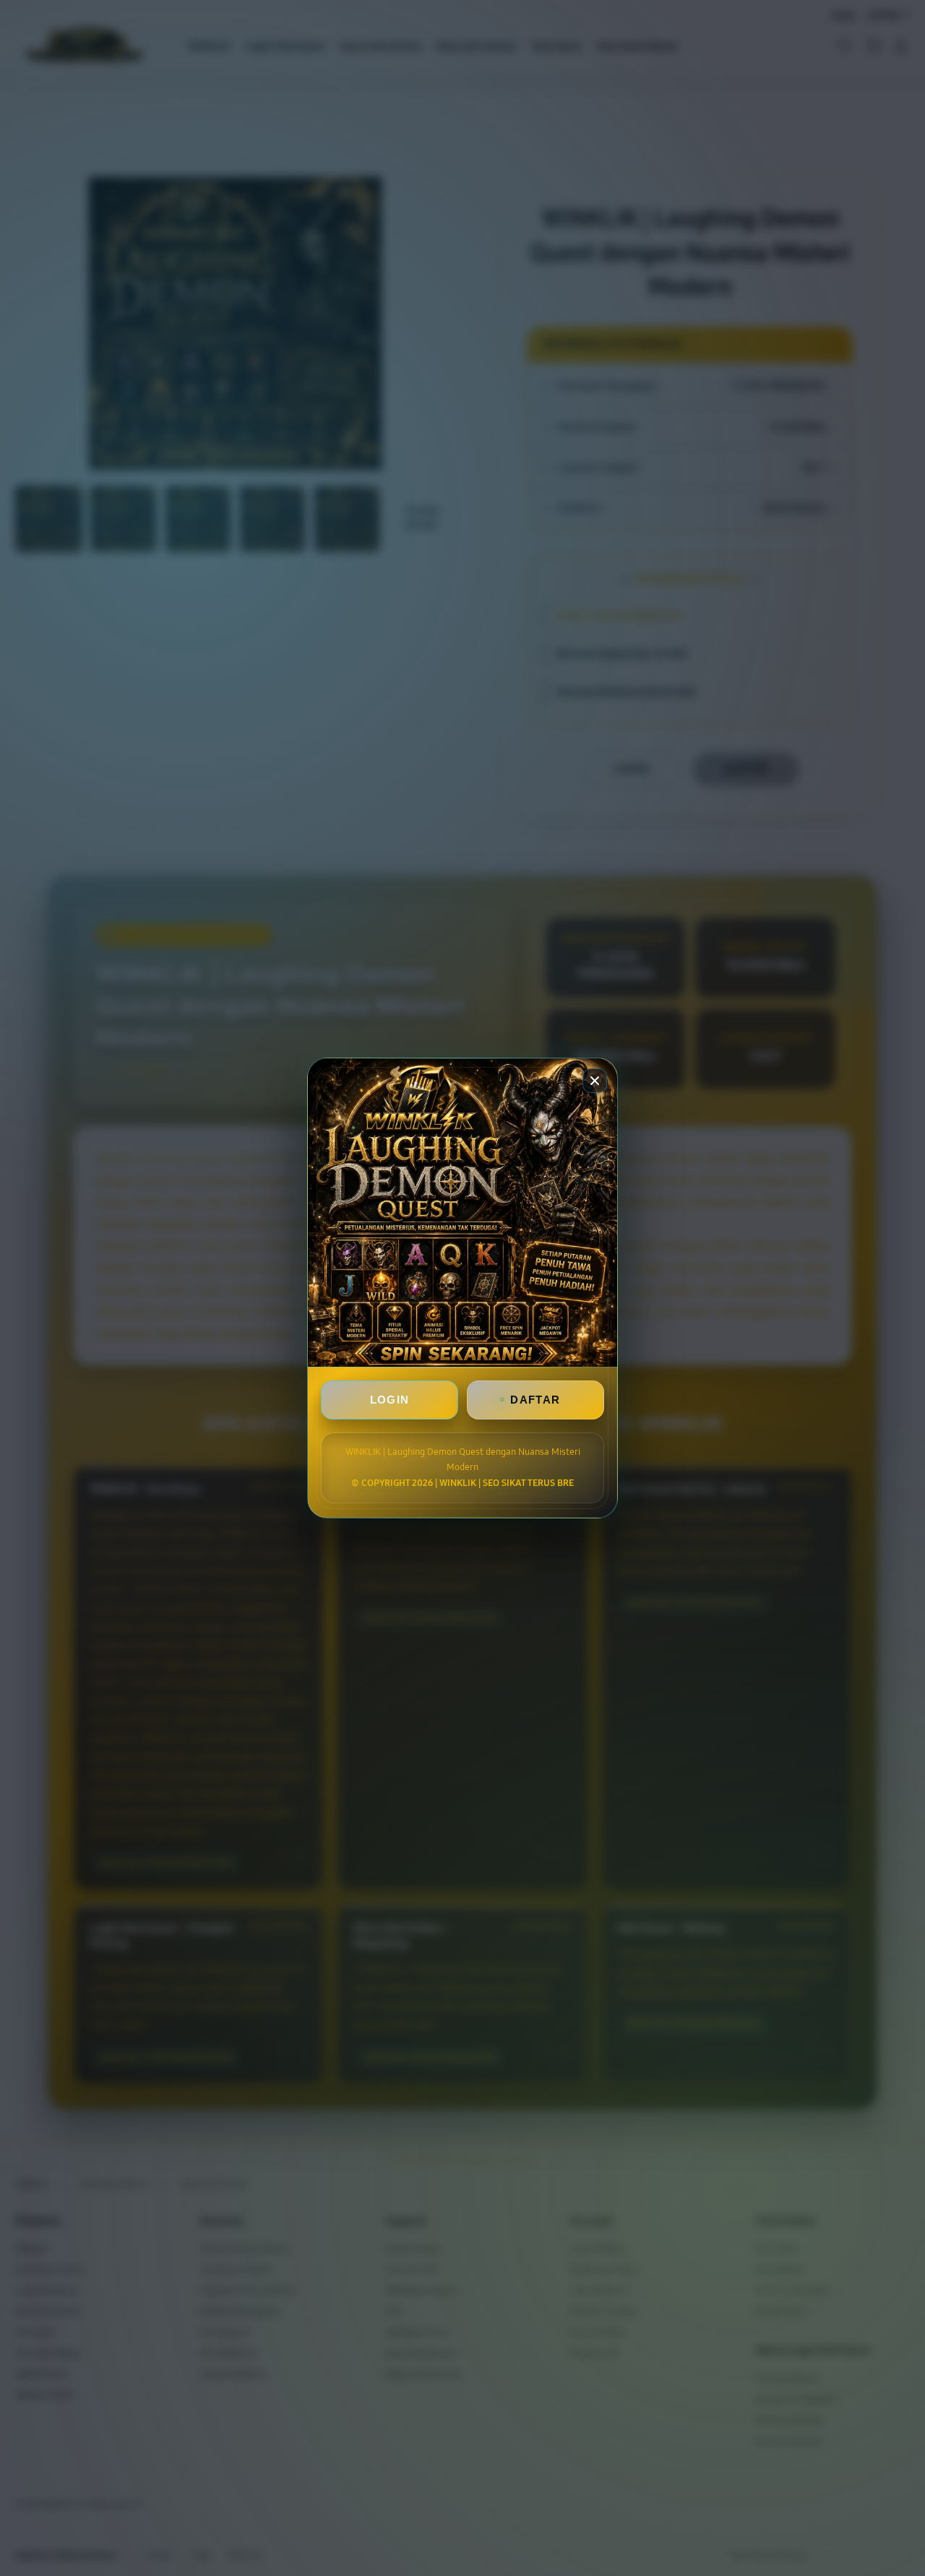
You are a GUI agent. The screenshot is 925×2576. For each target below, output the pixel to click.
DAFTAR (535, 1400)
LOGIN (390, 1400)
